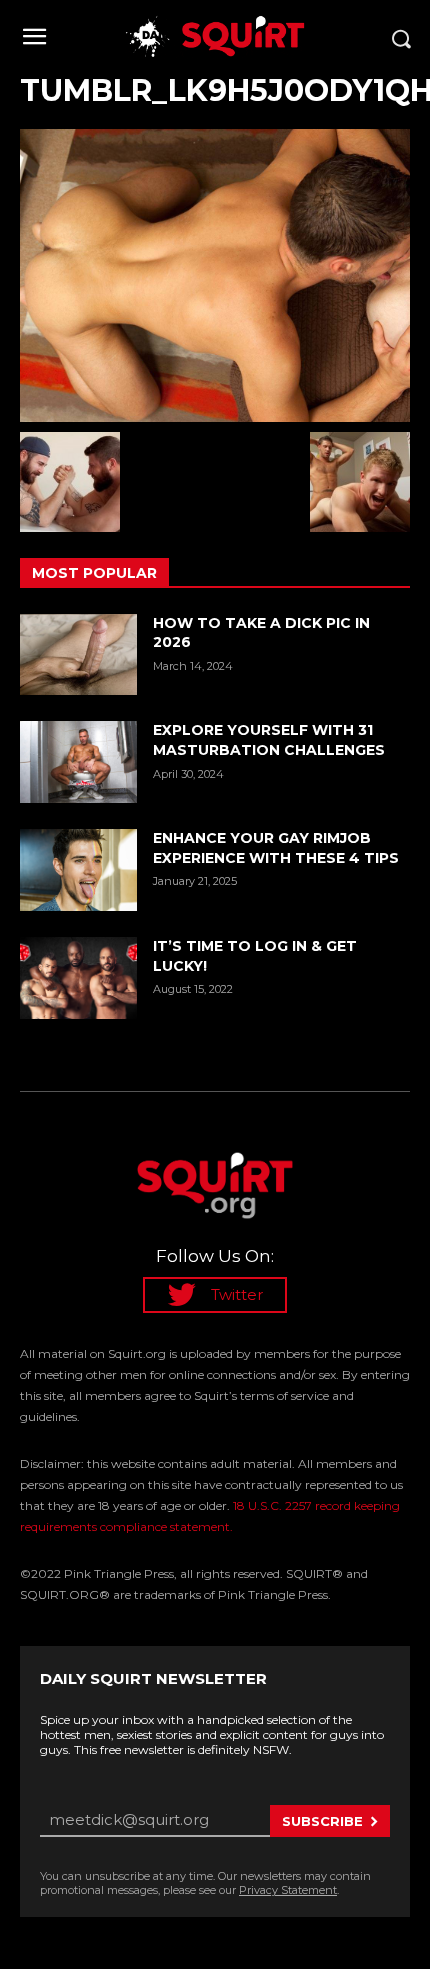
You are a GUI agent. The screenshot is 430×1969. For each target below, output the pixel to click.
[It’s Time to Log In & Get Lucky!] (78, 978)
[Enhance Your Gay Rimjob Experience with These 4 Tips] (78, 870)
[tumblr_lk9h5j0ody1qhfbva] (215, 275)
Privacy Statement (288, 1890)
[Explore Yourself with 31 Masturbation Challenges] (78, 762)
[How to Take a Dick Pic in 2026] (78, 655)
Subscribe (322, 1821)
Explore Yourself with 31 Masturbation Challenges (269, 740)
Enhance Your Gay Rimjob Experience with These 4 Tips (276, 848)
